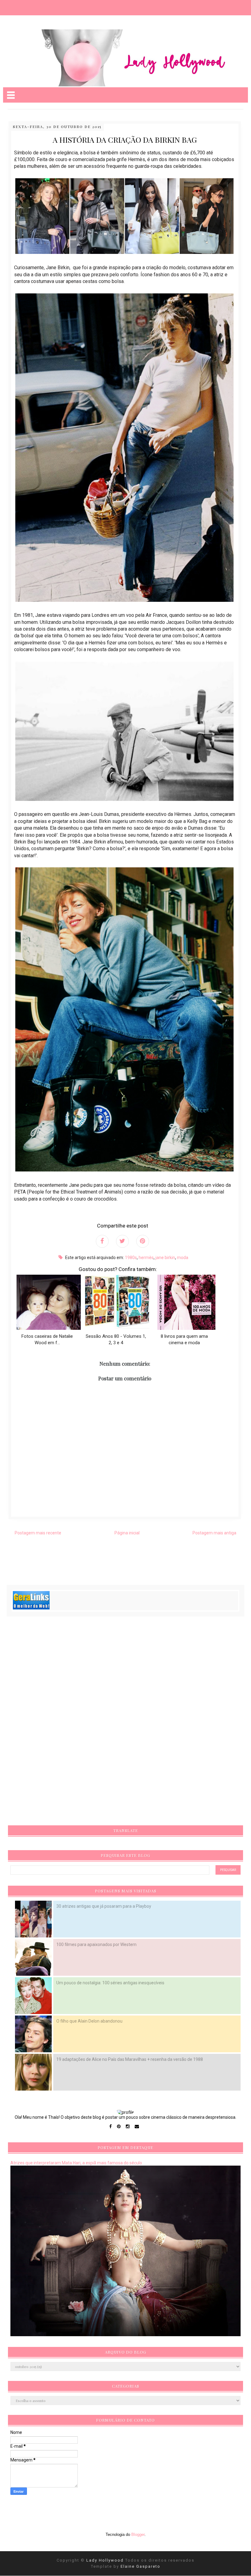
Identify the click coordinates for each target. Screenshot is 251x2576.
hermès (146, 1258)
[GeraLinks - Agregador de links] (31, 1608)
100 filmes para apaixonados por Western (96, 1944)
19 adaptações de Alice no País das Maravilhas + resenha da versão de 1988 (130, 2059)
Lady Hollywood (106, 2560)
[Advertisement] (56, 1723)
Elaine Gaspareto (140, 2566)
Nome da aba (45, 6)
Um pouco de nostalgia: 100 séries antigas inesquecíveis (110, 1983)
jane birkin (165, 1258)
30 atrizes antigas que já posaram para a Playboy (104, 1906)
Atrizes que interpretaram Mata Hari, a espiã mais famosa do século (76, 2163)
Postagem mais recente (38, 1533)
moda (183, 1258)
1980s (131, 1258)
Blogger (138, 2535)
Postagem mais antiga (214, 1533)
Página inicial (127, 1533)
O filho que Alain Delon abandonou (89, 2021)
